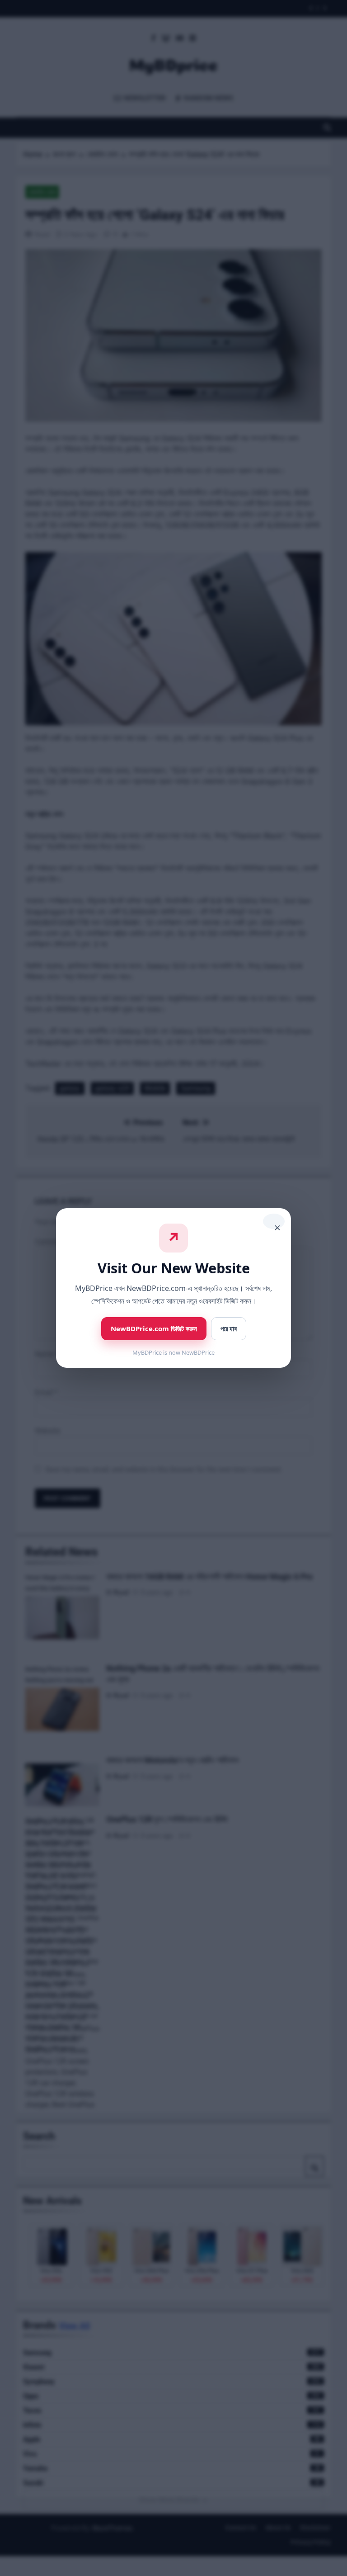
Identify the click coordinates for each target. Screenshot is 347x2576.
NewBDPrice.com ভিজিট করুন (154, 1328)
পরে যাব (229, 1329)
